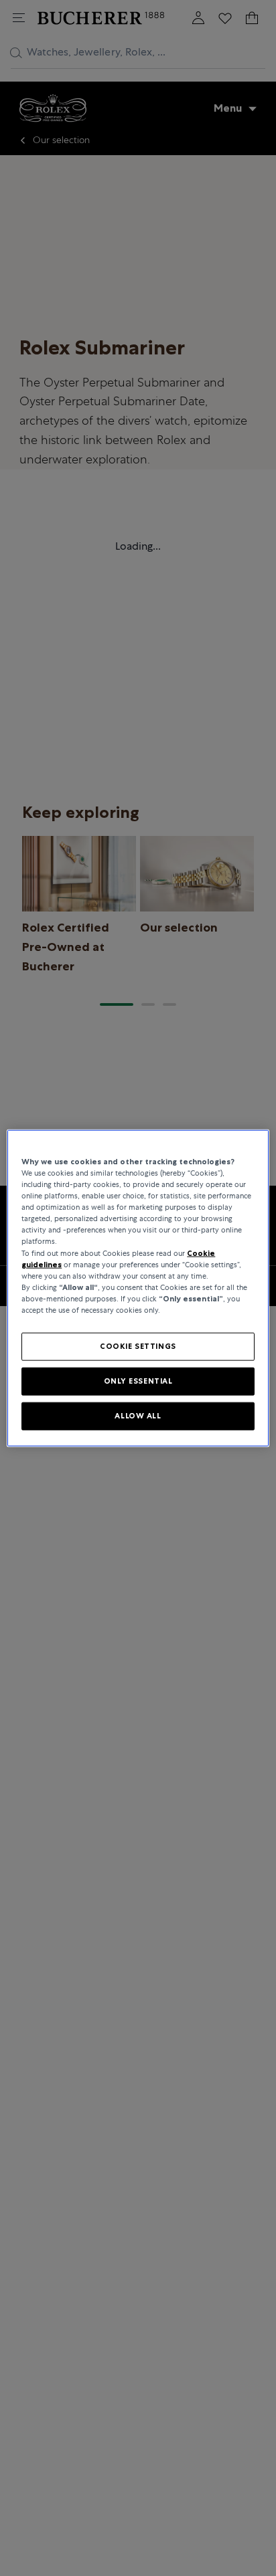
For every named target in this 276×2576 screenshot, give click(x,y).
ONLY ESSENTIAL (138, 1380)
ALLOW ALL (138, 1415)
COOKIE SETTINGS (138, 1346)
